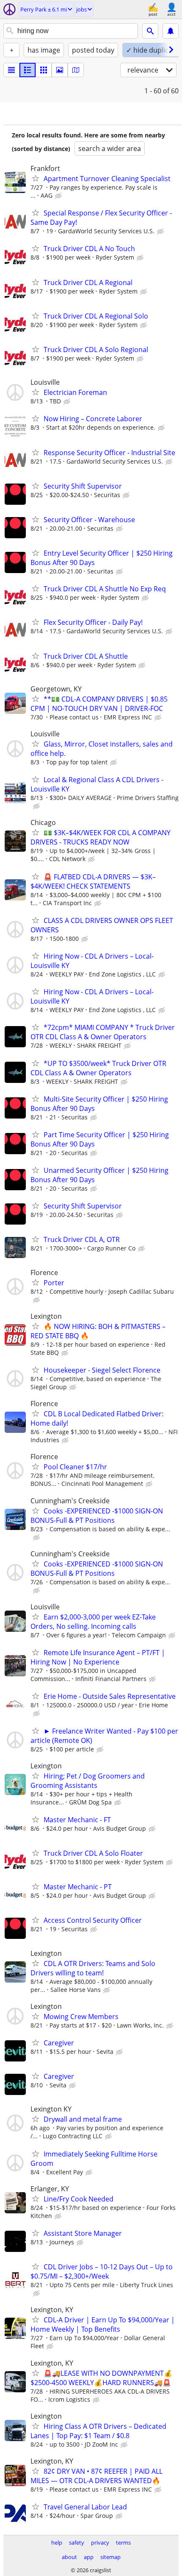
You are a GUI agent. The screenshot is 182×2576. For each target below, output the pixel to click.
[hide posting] (59, 196)
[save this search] (171, 31)
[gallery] (60, 70)
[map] (76, 70)
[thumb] (28, 70)
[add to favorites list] (36, 178)
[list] (11, 70)
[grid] (44, 70)
